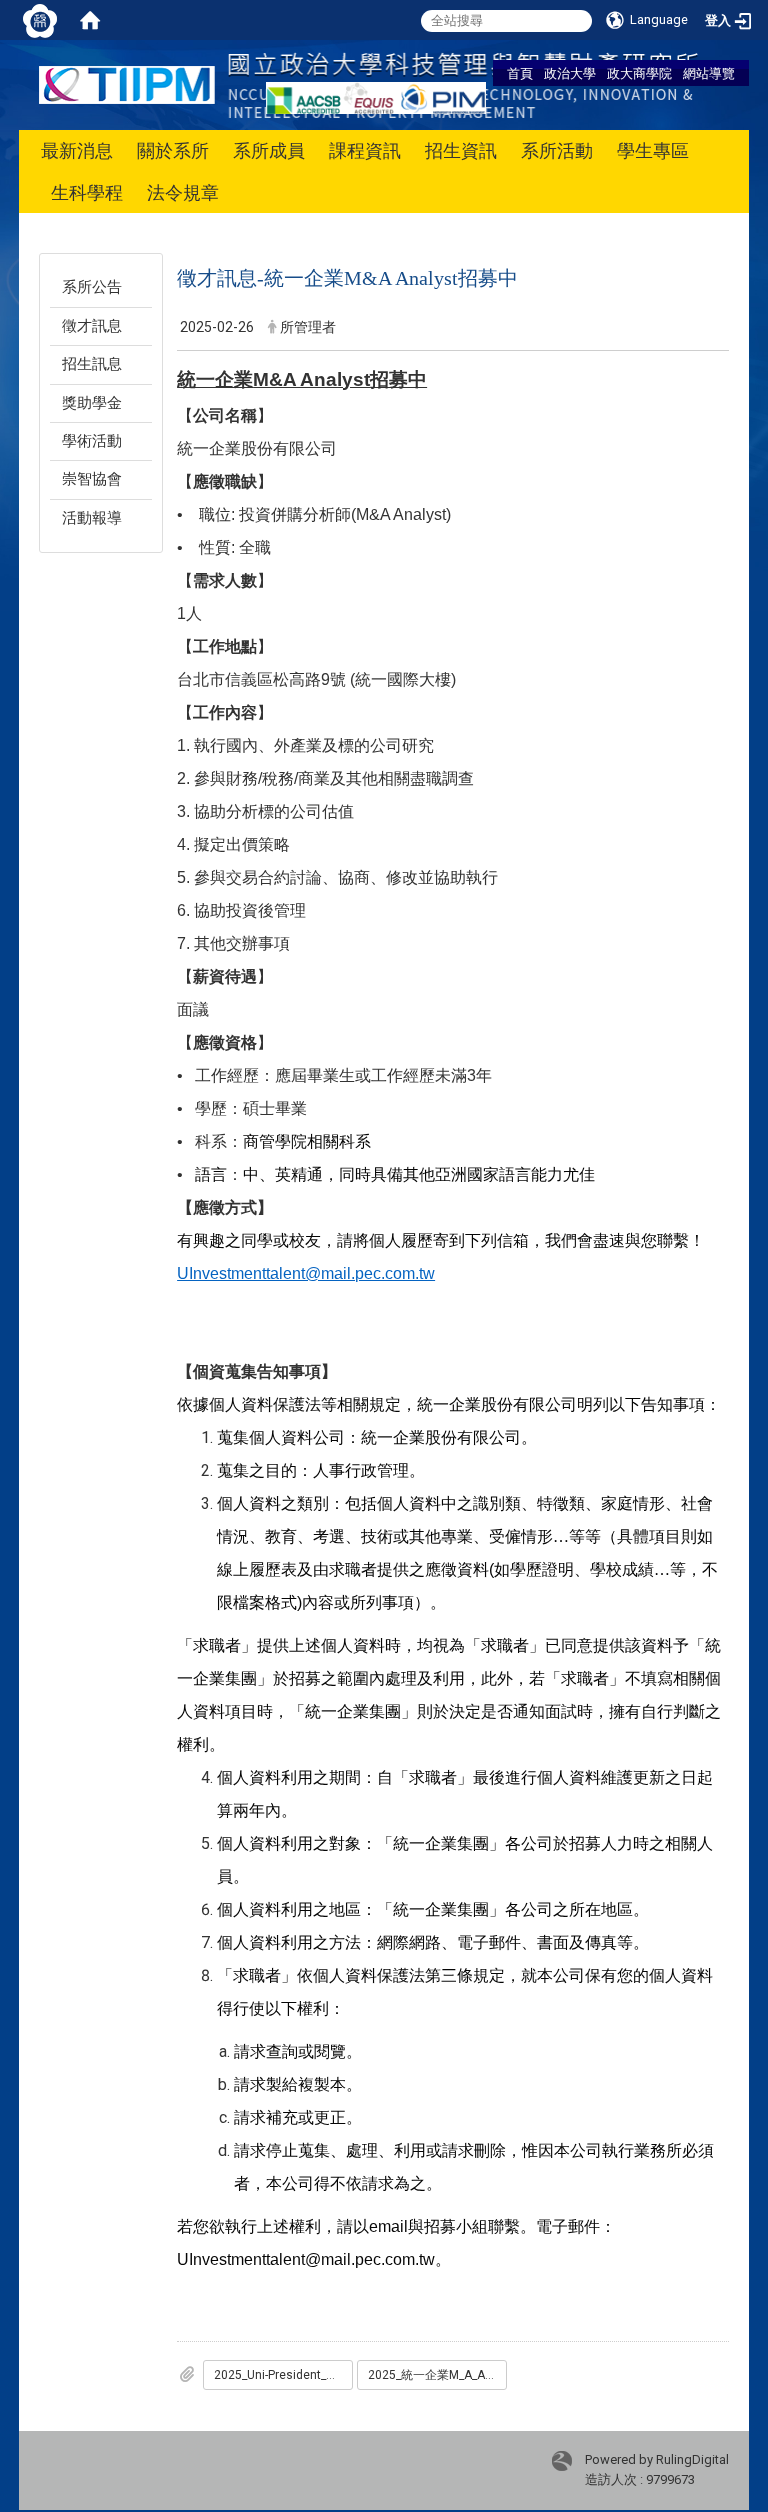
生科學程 (87, 192)
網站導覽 (709, 73)
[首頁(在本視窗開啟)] (90, 20)
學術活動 (92, 441)
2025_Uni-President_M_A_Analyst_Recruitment (283, 2375)
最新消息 (77, 150)
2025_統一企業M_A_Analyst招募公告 (437, 2375)
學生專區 (653, 150)
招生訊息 (92, 364)
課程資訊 (365, 150)
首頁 (520, 73)
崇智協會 (92, 479)
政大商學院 (639, 73)
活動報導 (92, 518)
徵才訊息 (92, 326)
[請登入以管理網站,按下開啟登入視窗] (40, 20)
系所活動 (557, 150)
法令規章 (183, 192)
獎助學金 (92, 403)
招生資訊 (461, 150)
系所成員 (269, 150)
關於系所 (173, 150)
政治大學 (570, 73)
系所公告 (92, 287)
